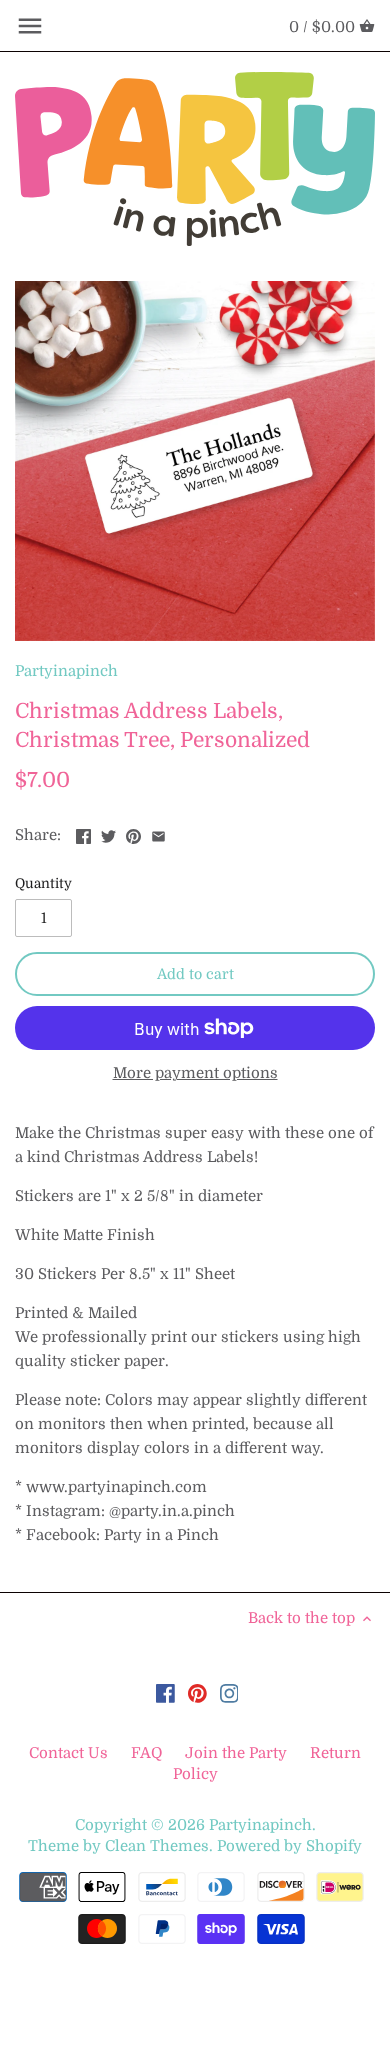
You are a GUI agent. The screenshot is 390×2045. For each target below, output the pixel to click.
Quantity (43, 883)
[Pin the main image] (133, 833)
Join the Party (236, 1753)
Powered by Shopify (289, 1846)
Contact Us (70, 1753)
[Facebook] (165, 1692)
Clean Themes (157, 1846)
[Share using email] (158, 833)
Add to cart (195, 974)
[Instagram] (229, 1692)
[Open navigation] (30, 26)
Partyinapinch (66, 671)
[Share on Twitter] (108, 833)
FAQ (146, 1753)
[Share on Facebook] (83, 833)
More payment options (195, 1073)
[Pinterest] (197, 1692)
